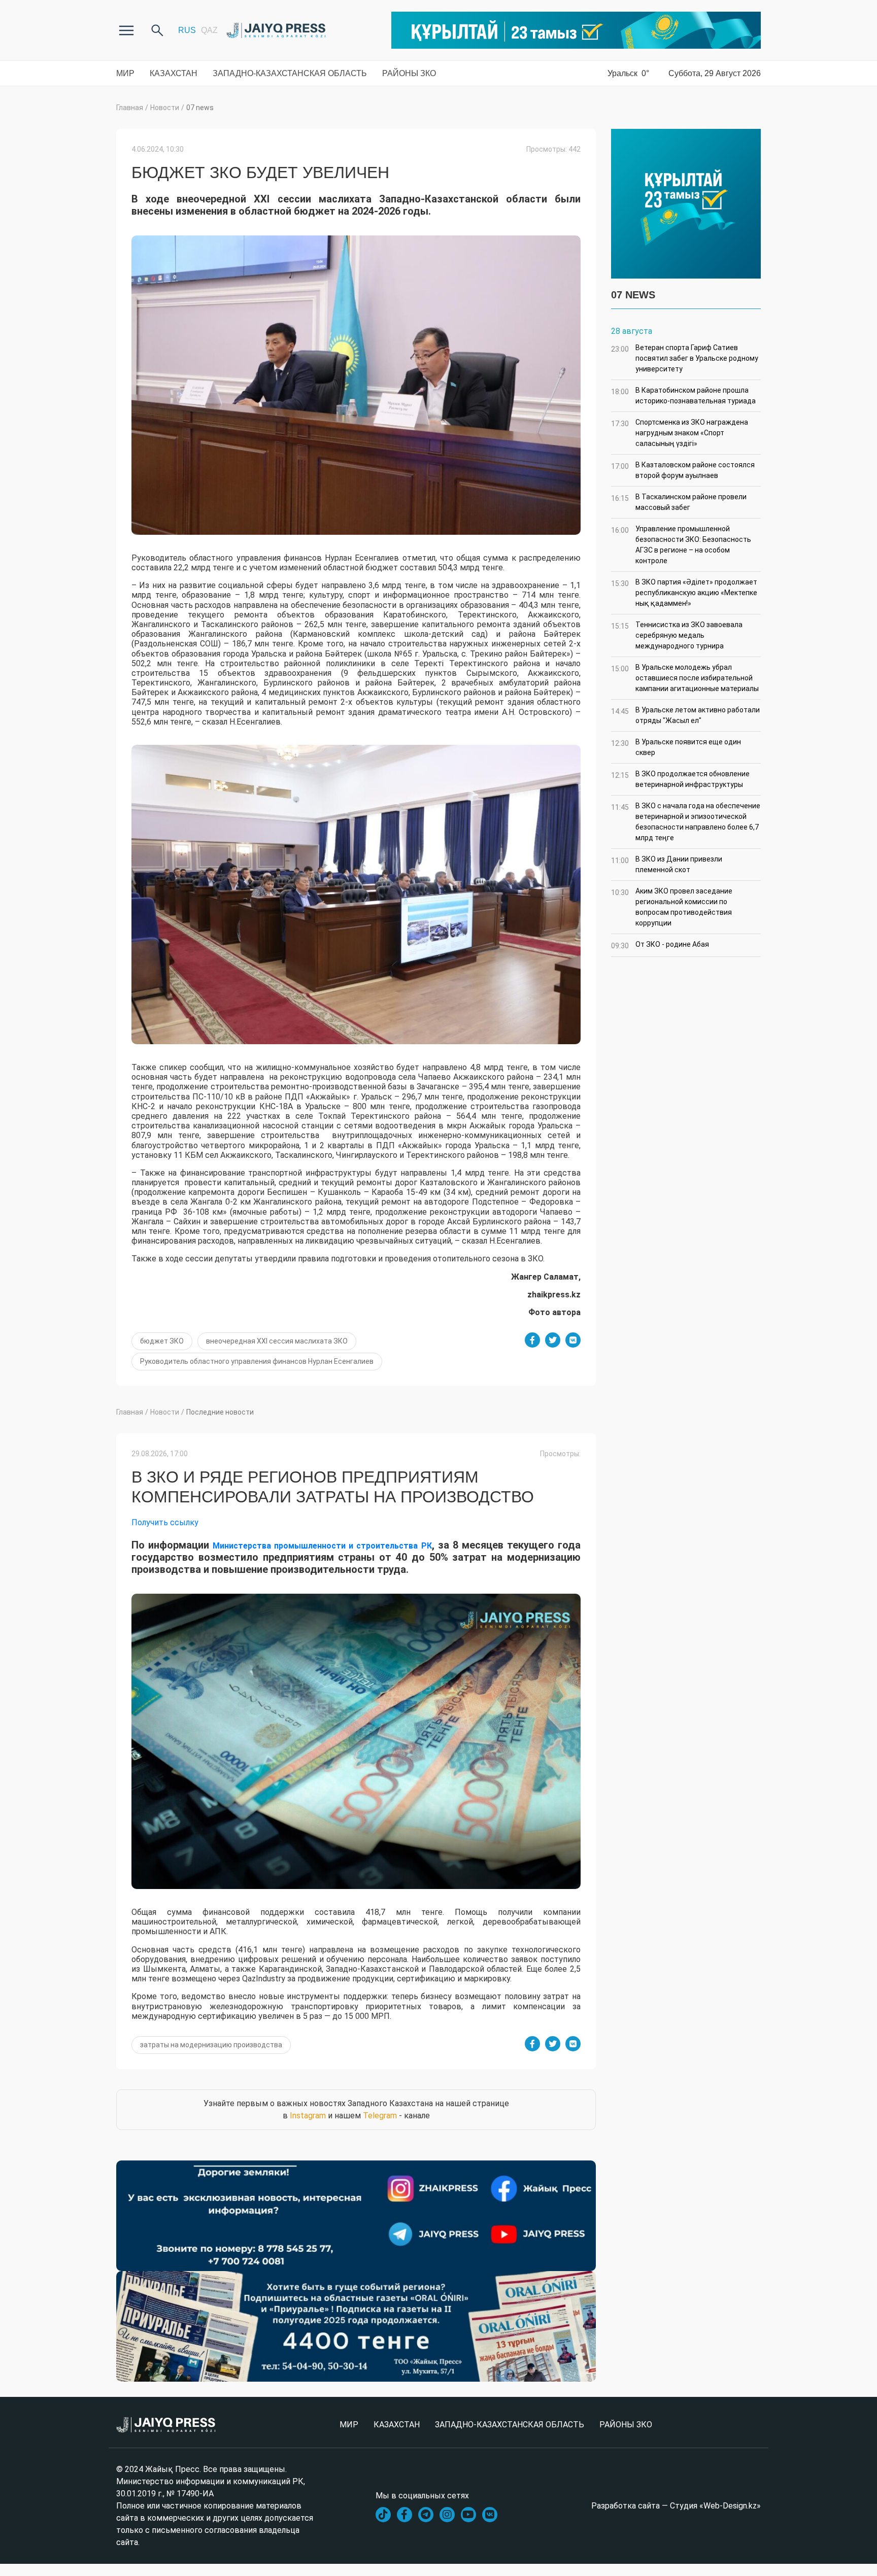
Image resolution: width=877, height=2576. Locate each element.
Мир (125, 73)
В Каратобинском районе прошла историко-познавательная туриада (683, 396)
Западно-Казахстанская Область (290, 73)
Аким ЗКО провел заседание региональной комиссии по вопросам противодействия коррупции (672, 907)
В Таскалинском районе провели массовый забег (679, 502)
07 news (200, 108)
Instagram (308, 2116)
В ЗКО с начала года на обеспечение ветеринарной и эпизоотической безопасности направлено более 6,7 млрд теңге (686, 822)
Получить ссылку (165, 1522)
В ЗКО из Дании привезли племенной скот (667, 864)
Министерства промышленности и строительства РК (322, 1546)
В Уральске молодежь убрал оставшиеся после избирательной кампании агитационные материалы (685, 678)
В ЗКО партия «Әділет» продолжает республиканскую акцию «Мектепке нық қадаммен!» (684, 593)
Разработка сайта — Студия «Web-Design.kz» (676, 2506)
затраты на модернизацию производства (211, 2045)
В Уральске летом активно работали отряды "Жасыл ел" (685, 715)
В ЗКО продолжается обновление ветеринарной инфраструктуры (680, 779)
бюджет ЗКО (162, 1341)
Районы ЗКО (409, 73)
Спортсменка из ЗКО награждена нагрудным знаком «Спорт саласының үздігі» (680, 433)
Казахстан (174, 73)
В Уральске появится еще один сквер (676, 747)
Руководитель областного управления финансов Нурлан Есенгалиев (257, 1361)
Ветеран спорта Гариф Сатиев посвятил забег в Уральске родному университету (685, 358)
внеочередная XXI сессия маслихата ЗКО (277, 1341)
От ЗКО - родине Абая (660, 945)
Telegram (380, 2116)
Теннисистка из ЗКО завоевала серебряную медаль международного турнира (677, 635)
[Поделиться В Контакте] (573, 1340)
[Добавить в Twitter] (553, 1340)
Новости (165, 108)
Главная (130, 108)
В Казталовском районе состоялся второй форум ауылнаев (683, 470)
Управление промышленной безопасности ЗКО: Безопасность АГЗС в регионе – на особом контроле (681, 545)
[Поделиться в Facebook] (532, 1340)
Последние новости (220, 1412)
